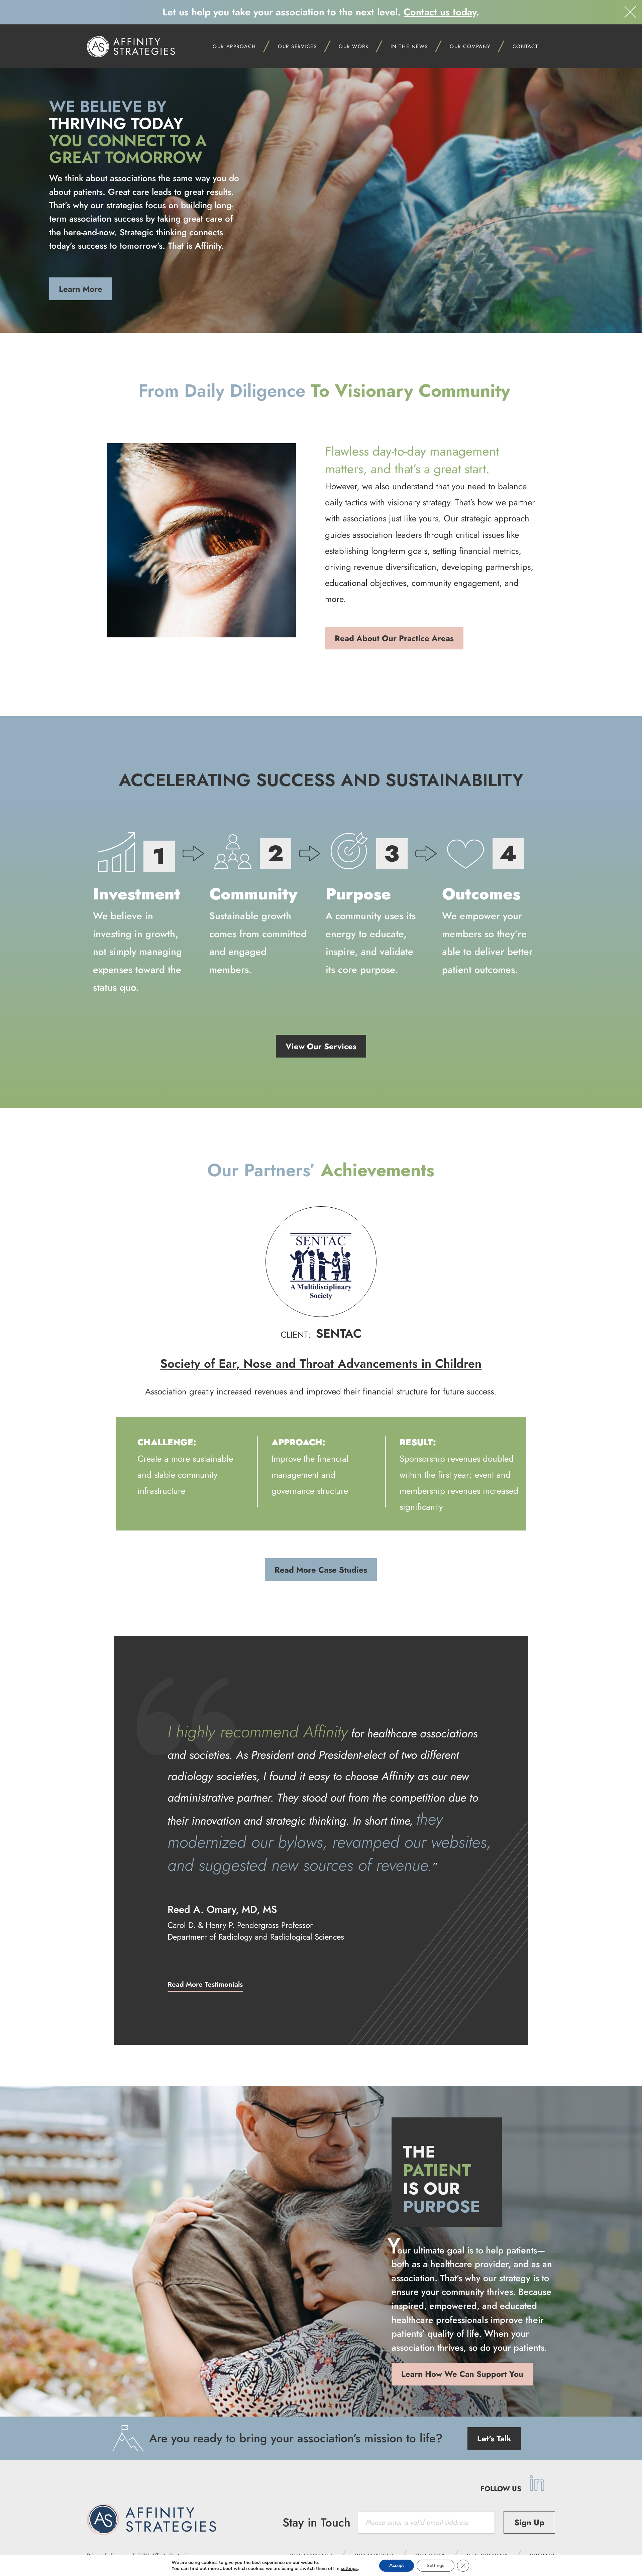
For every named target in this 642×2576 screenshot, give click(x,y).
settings (349, 2569)
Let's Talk (494, 2438)
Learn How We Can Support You (462, 2374)
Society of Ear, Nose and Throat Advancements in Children (321, 1363)
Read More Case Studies (321, 1570)
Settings (436, 2565)
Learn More (81, 289)
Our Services (297, 46)
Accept (397, 2565)
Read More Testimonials (205, 1984)
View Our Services (321, 1046)
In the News (409, 46)
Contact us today (440, 12)
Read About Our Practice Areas (394, 638)
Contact (525, 46)
